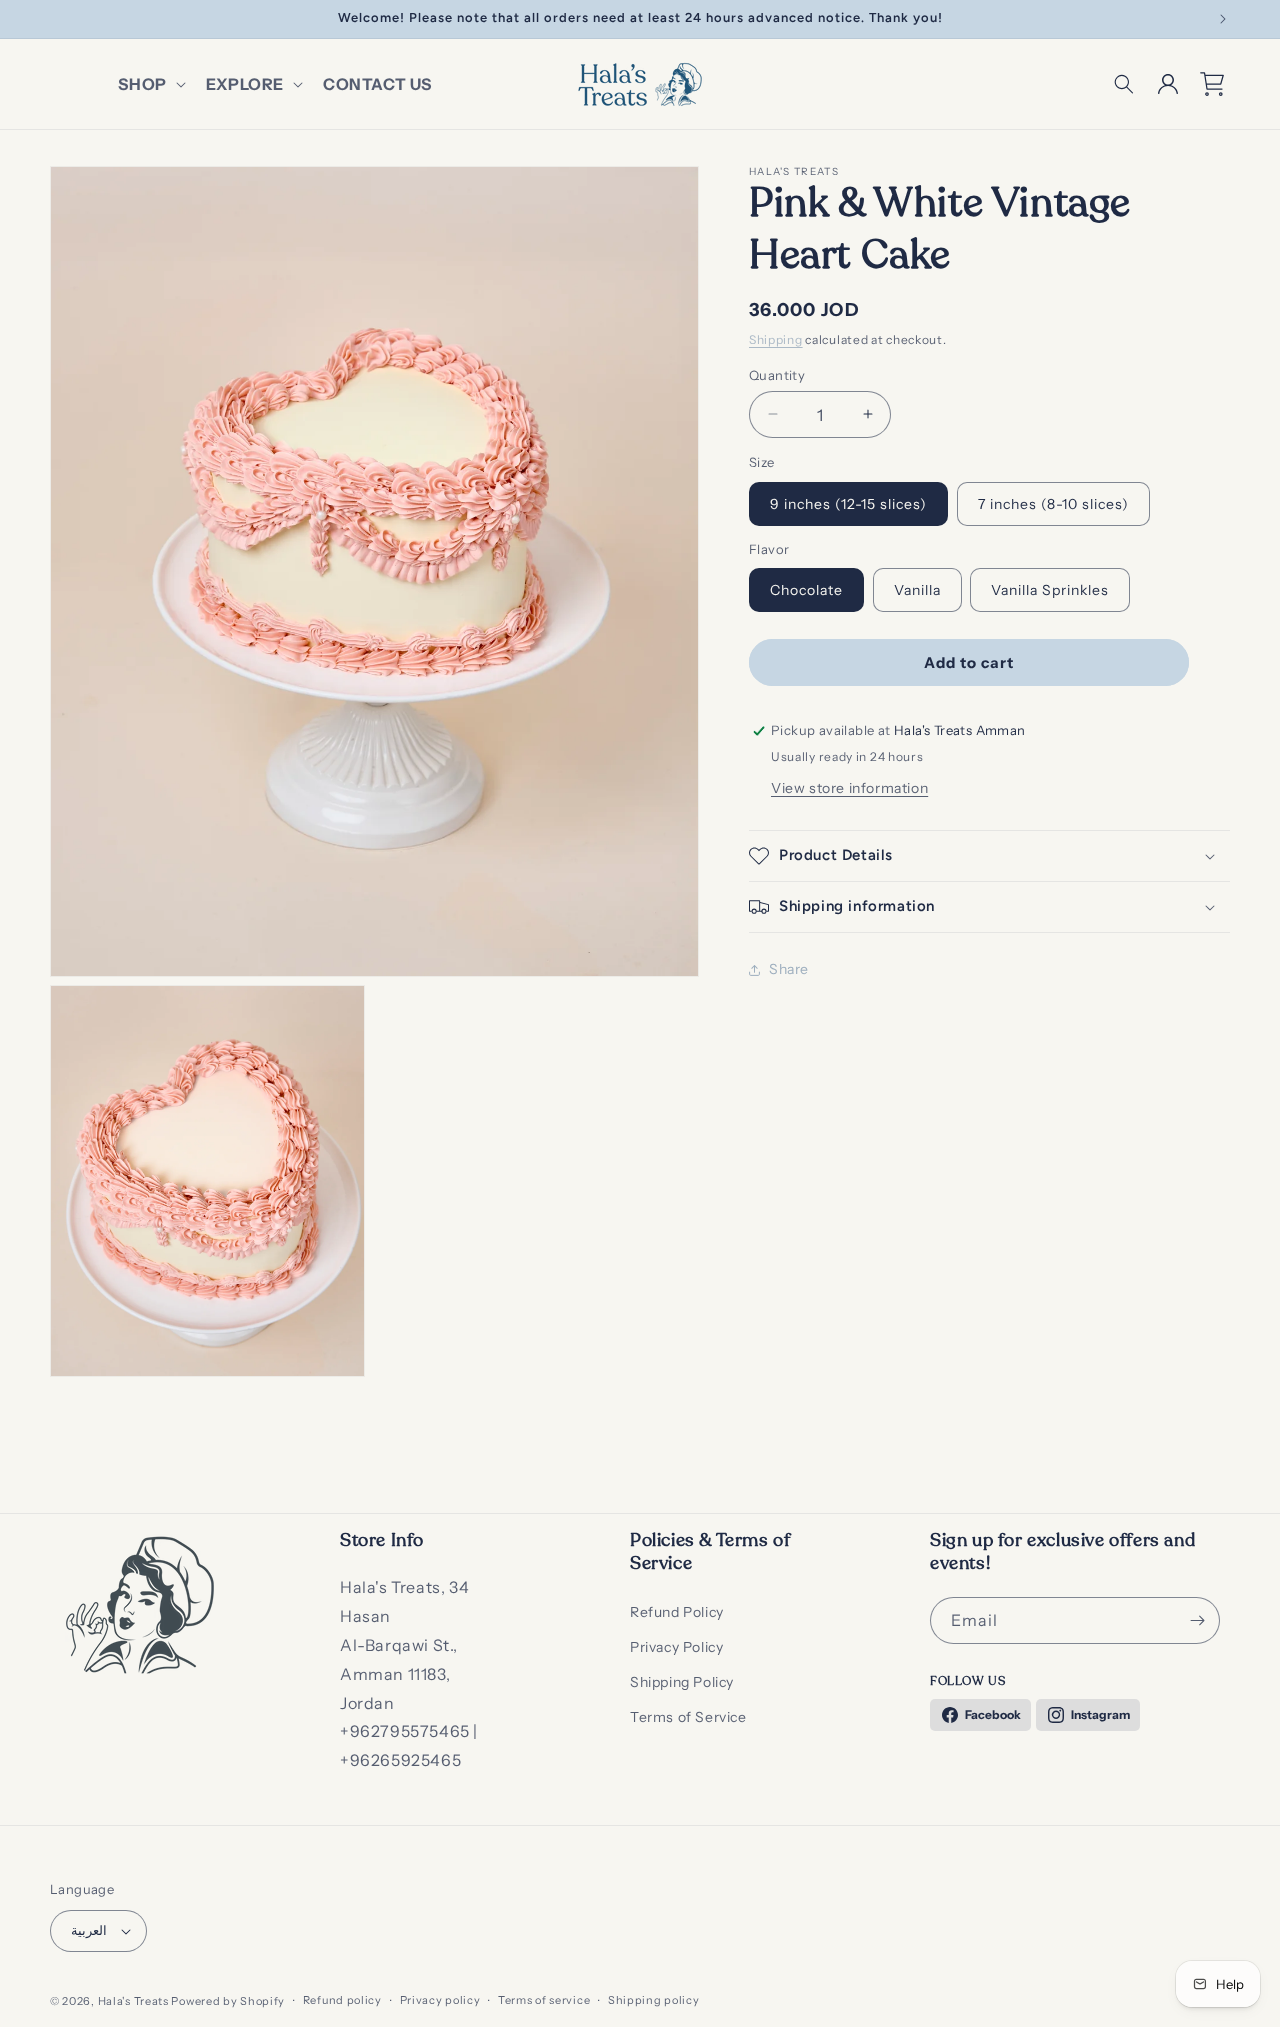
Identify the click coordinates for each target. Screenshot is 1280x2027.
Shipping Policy (682, 1682)
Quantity (777, 374)
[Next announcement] (1223, 19)
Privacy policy (440, 2001)
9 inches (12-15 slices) (848, 503)
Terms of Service (688, 1718)
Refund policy (342, 2001)
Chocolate (806, 590)
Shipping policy (654, 2001)
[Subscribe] (1197, 1620)
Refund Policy (677, 1612)
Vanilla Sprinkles (1050, 590)
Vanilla (917, 590)
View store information (849, 788)
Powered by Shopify (228, 2001)
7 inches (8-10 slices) (1053, 503)
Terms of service (544, 2001)
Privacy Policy (676, 1647)
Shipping (776, 339)
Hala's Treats (133, 2001)
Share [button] (789, 969)
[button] (149, 84)
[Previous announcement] (57, 19)
